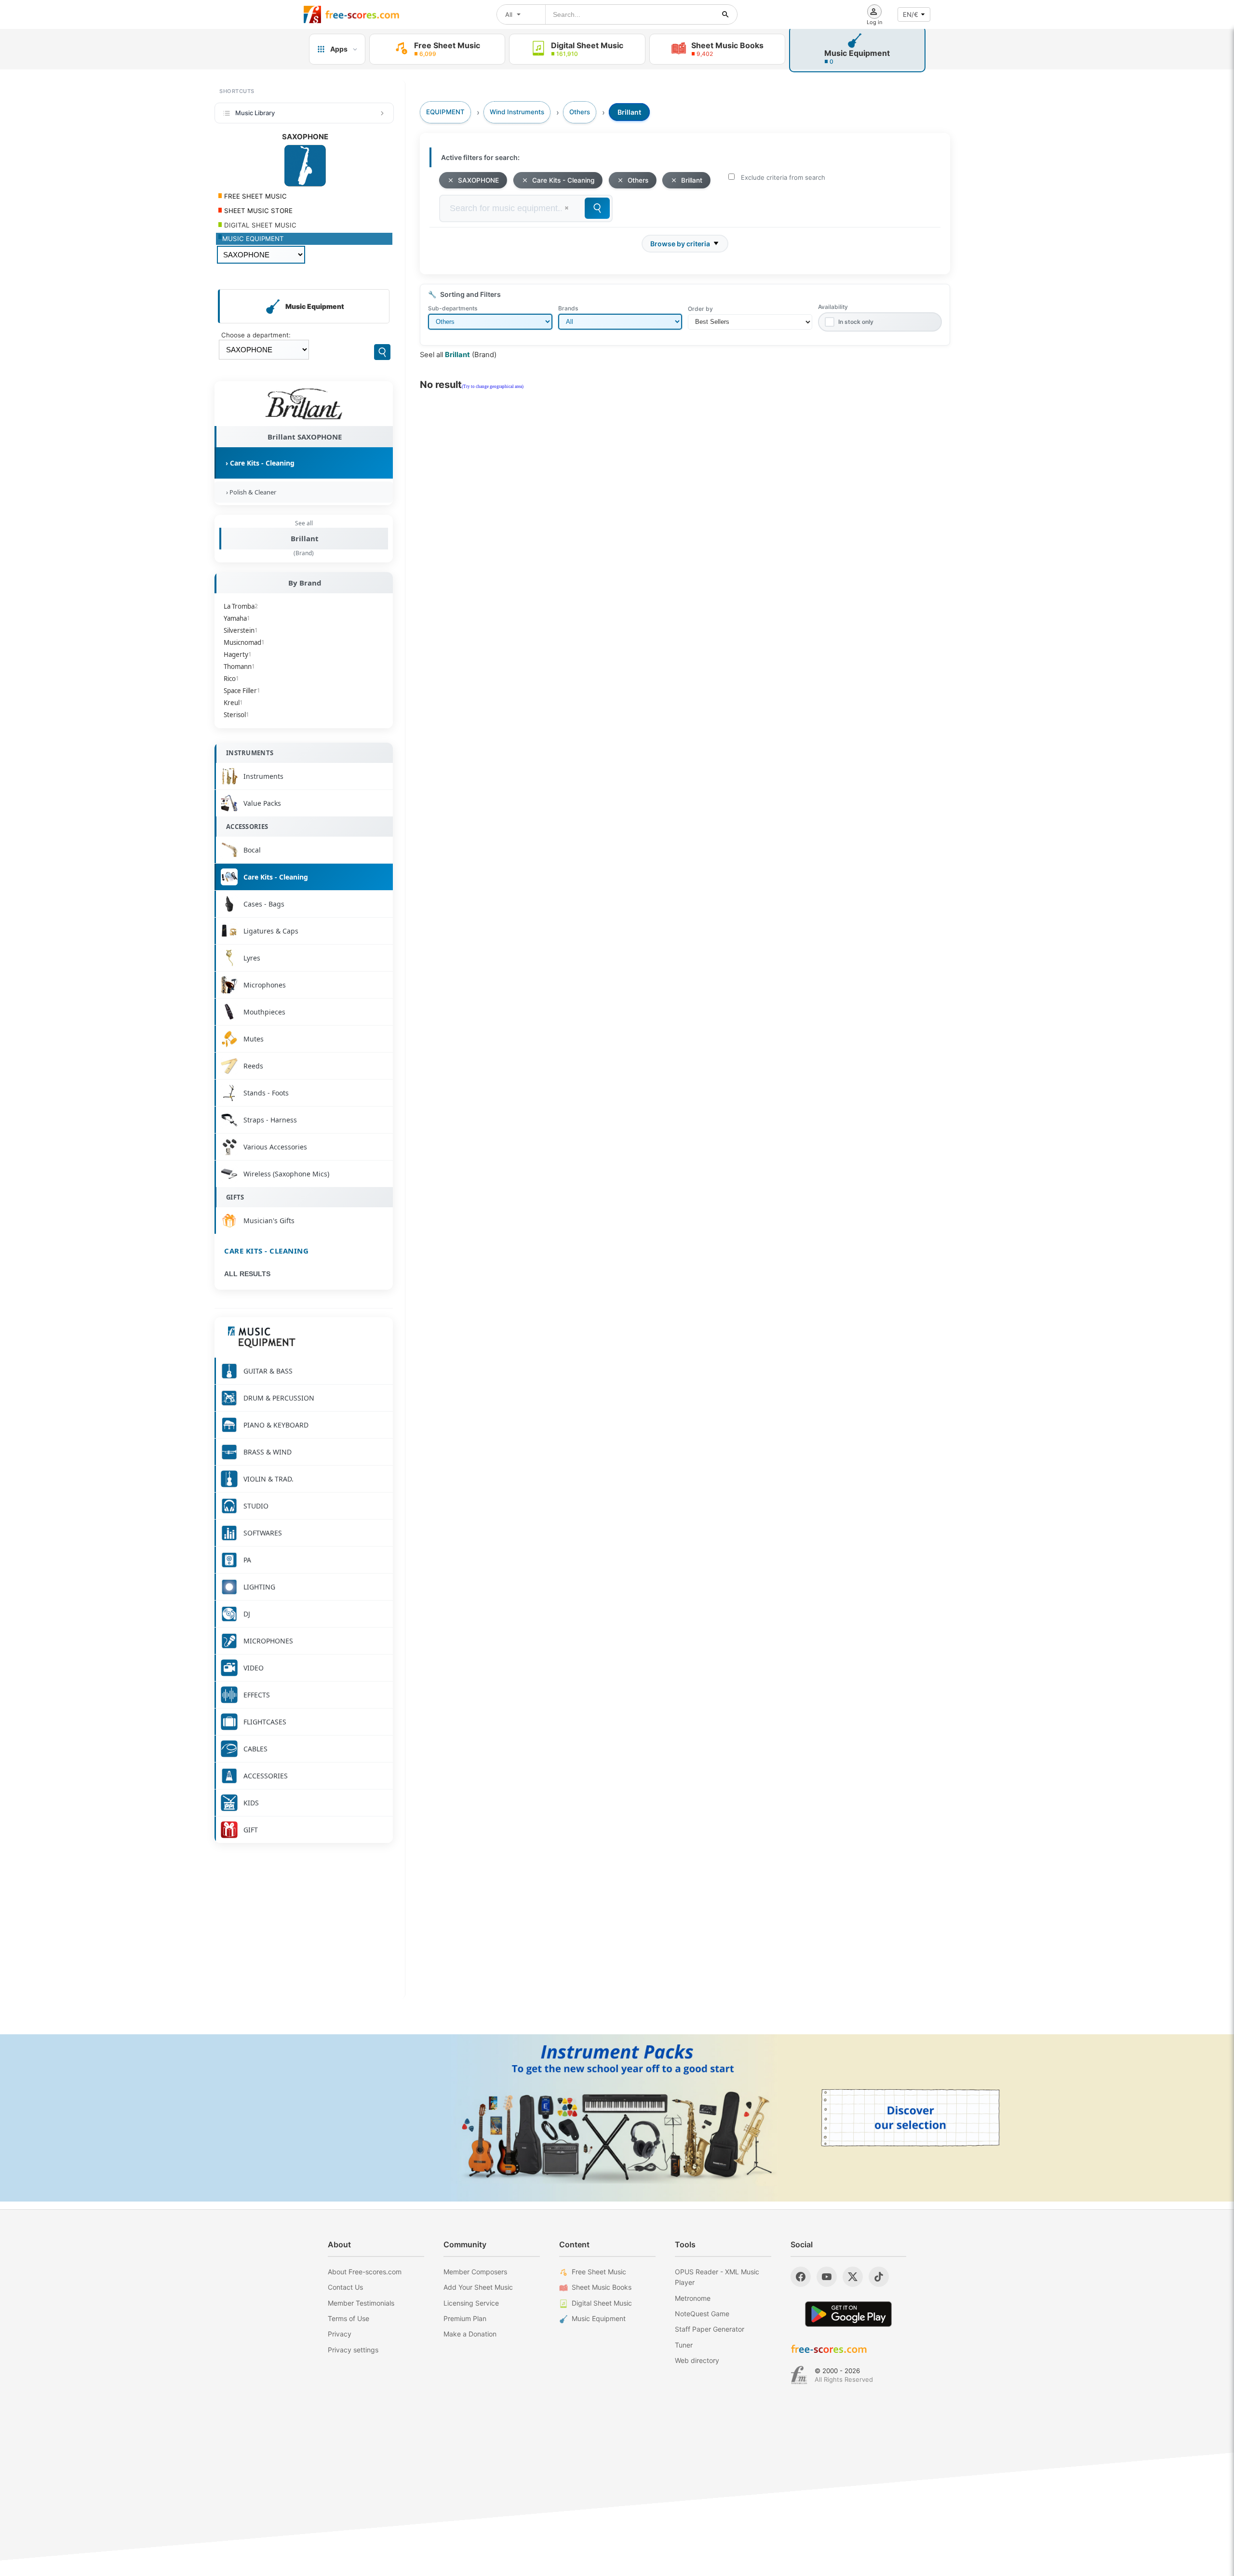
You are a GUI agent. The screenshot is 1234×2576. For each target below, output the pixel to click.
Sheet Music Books (602, 2287)
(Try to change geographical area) (493, 387)
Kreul (233, 703)
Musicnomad (244, 642)
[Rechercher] (725, 14)
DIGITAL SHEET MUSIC (259, 225)
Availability (833, 307)
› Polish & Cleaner (250, 492)
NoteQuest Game (702, 2314)
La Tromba (241, 606)
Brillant (305, 538)
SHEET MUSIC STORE (257, 211)
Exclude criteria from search (783, 177)
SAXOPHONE (478, 180)
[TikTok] (879, 2277)
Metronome (693, 2298)
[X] (853, 2277)
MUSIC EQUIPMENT (253, 239)
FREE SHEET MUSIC (255, 196)
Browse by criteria (680, 244)
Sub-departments (453, 308)
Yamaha (237, 618)
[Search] (382, 352)
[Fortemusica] (799, 2375)
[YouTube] (827, 2277)
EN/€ (911, 14)
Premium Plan (465, 2318)
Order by (700, 309)
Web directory (697, 2360)
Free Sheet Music (599, 2272)
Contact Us (345, 2287)
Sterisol (236, 715)
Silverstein (241, 630)
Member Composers (475, 2272)
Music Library (255, 113)
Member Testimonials (361, 2303)
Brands (568, 308)
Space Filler (242, 691)
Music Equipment (599, 2318)
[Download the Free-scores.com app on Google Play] (848, 2314)
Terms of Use (349, 2318)
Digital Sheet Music (602, 2303)
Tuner (684, 2345)
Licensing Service (471, 2303)
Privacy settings (353, 2350)
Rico (231, 679)
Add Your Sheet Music (478, 2287)
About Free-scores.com (365, 2272)
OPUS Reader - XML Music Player (717, 2277)
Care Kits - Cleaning (266, 1251)
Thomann (239, 667)
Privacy (340, 2334)
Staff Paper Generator (710, 2329)
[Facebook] (801, 2277)
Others (638, 180)
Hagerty (238, 654)
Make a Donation (470, 2334)
